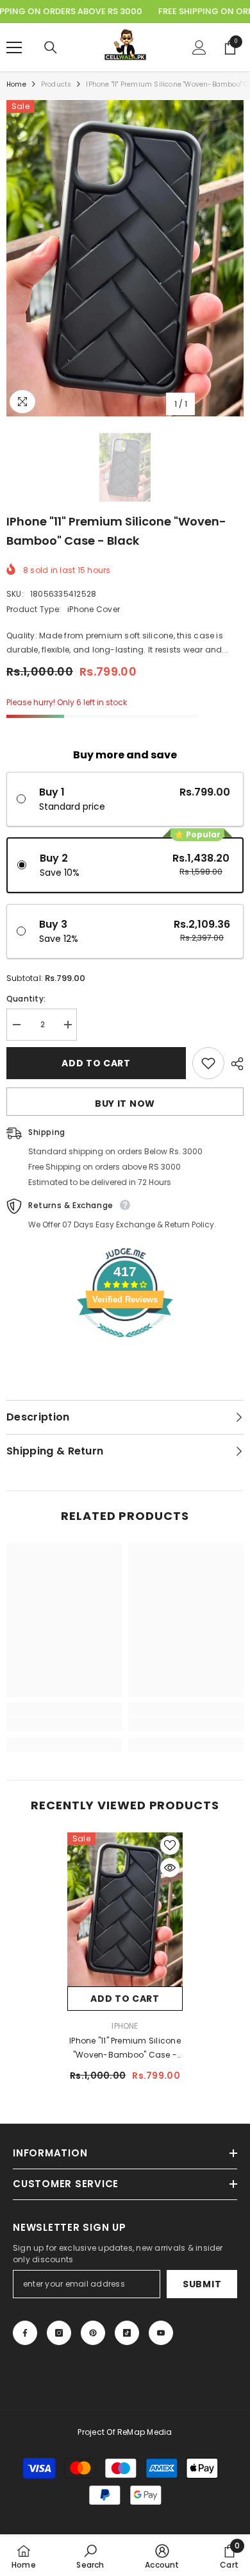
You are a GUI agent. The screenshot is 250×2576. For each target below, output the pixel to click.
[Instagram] (59, 2333)
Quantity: (26, 999)
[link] (64, 1724)
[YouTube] (161, 2333)
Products (56, 84)
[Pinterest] (93, 2333)
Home (16, 84)
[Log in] (199, 47)
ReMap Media (145, 2432)
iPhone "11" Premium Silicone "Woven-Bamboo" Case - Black (125, 2049)
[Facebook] (25, 2333)
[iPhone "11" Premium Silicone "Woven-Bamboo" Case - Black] (125, 1909)
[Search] (51, 47)
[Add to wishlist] (208, 1063)
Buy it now (125, 1104)
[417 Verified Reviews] (125, 1344)
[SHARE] (234, 1064)
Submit (202, 2284)
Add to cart (96, 1063)
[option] (125, 258)
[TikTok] (127, 2333)
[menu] (14, 47)
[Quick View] (170, 1868)
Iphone (125, 2026)
